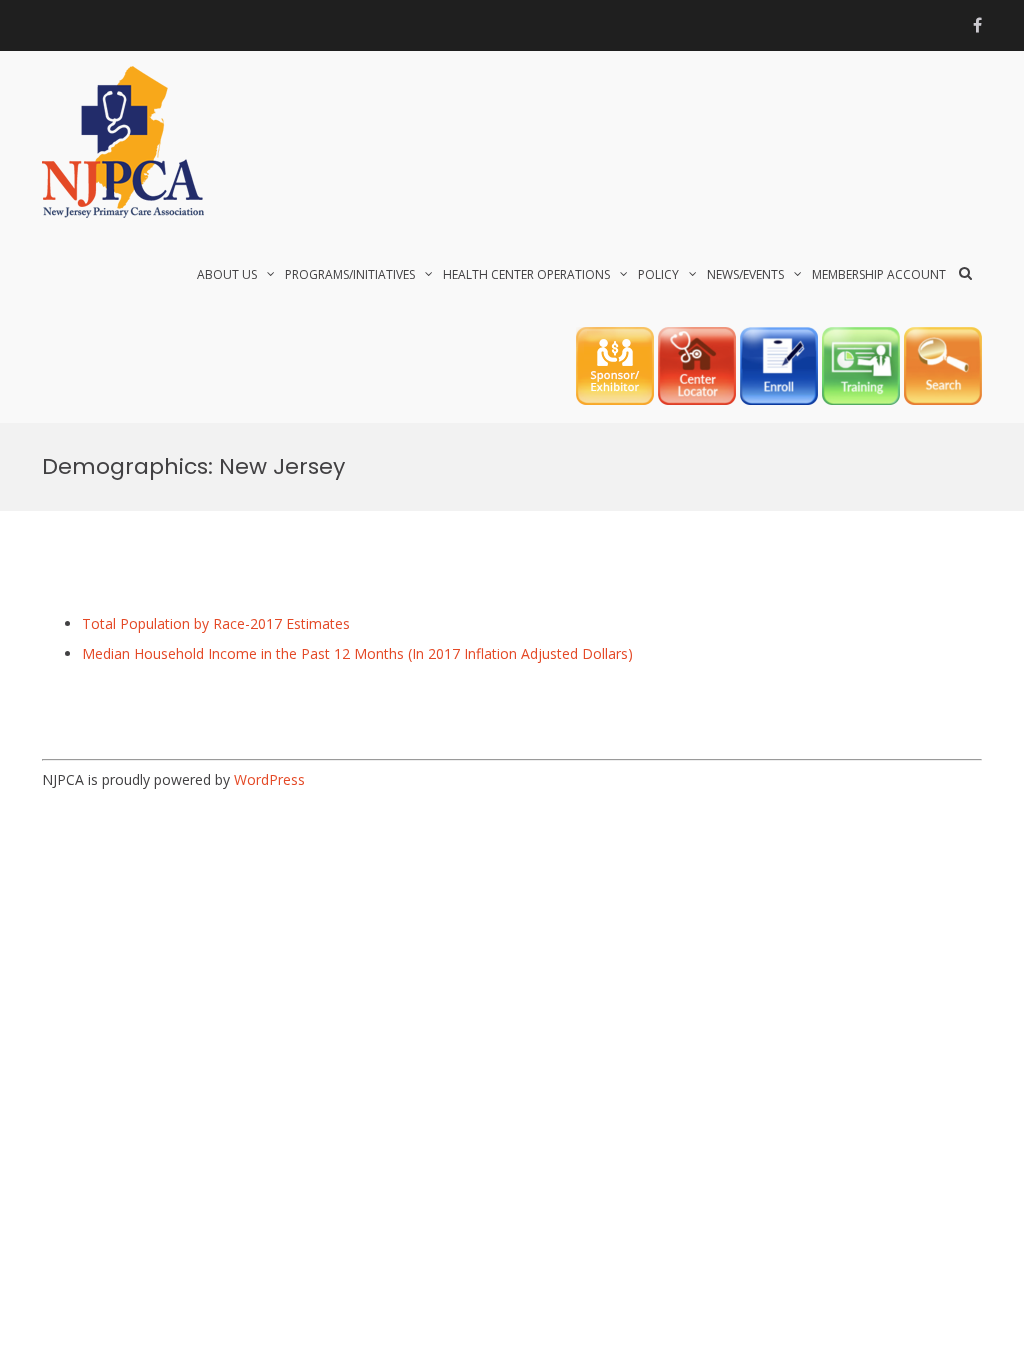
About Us (227, 274)
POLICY (658, 274)
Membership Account (879, 274)
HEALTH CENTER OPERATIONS (526, 274)
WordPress (269, 779)
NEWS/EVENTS (745, 274)
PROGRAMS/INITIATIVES (350, 274)
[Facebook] (977, 25)
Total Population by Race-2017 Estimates (216, 623)
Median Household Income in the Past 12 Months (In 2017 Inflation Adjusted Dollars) (357, 653)
